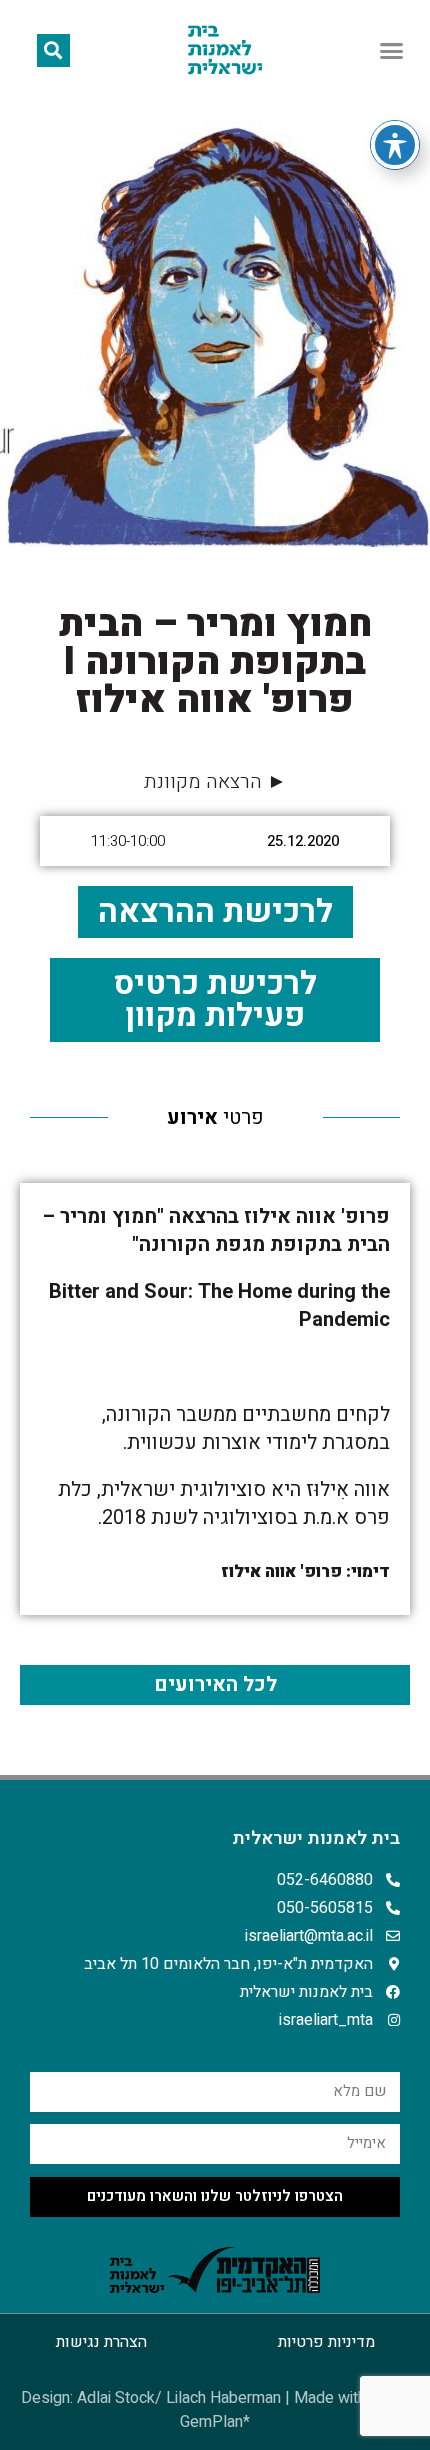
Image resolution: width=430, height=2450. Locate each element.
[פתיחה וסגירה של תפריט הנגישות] (395, 145)
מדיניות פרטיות (326, 2342)
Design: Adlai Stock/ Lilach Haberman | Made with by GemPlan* (215, 2410)
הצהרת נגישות (101, 2342)
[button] (392, 50)
